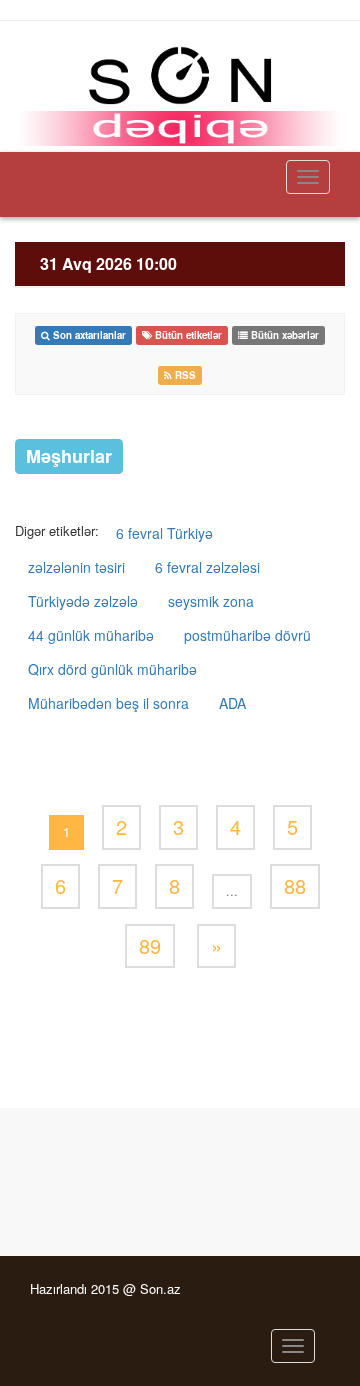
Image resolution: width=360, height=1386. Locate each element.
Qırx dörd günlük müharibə (112, 669)
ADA (232, 703)
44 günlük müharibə (91, 635)
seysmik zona (211, 601)
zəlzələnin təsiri (76, 567)
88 (295, 885)
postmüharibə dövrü (247, 635)
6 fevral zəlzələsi (207, 567)
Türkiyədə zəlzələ (83, 601)
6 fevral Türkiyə (164, 533)
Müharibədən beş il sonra (108, 703)
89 (150, 945)
